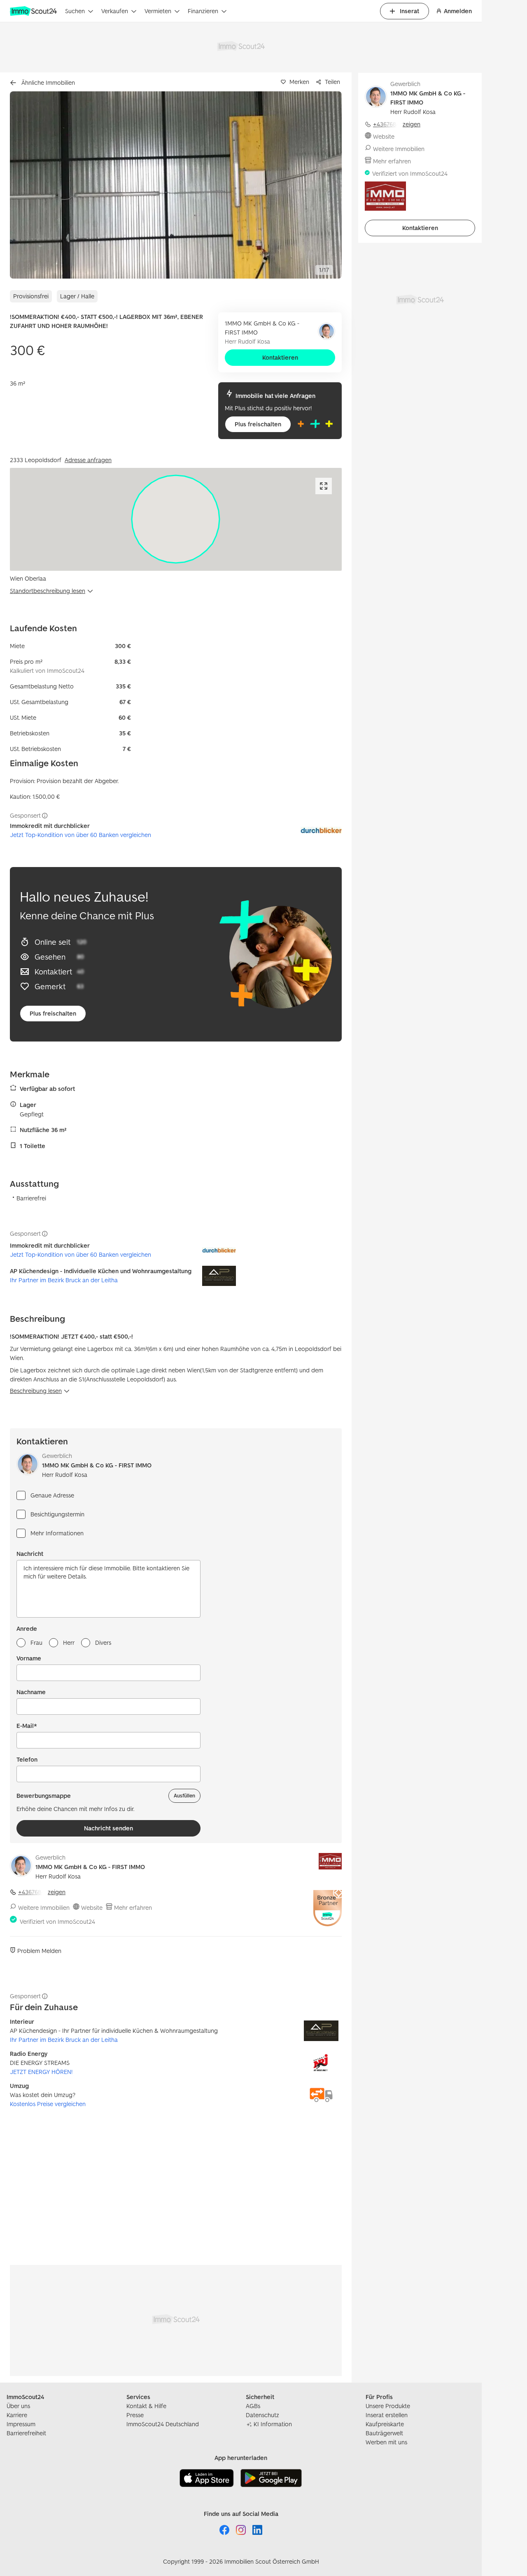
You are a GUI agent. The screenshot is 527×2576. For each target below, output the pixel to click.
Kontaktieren (280, 357)
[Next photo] (316, 185)
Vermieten (158, 11)
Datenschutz (262, 2415)
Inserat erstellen (387, 2415)
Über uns (18, 2406)
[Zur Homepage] (34, 11)
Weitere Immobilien (44, 1908)
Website (92, 1908)
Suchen (75, 11)
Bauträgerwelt (384, 2433)
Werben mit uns (386, 2442)
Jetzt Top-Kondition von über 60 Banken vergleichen (80, 835)
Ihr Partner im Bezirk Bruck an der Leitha (64, 1280)
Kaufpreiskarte (385, 2424)
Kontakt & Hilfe (146, 2406)
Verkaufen (115, 11)
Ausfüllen (184, 1796)
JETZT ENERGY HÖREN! (41, 2072)
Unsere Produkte (388, 2406)
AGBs (253, 2406)
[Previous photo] (35, 185)
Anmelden (458, 11)
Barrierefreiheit (26, 2433)
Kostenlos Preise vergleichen (48, 2104)
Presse (135, 2415)
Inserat (409, 11)
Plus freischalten (258, 424)
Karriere (17, 2415)
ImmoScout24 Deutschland (163, 2424)
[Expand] (324, 486)
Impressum (21, 2424)
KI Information (273, 2424)
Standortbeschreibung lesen (48, 591)
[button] (176, 185)
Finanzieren (203, 11)
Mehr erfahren (133, 1908)
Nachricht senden (108, 1828)
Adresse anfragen (88, 460)
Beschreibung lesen (36, 1391)
